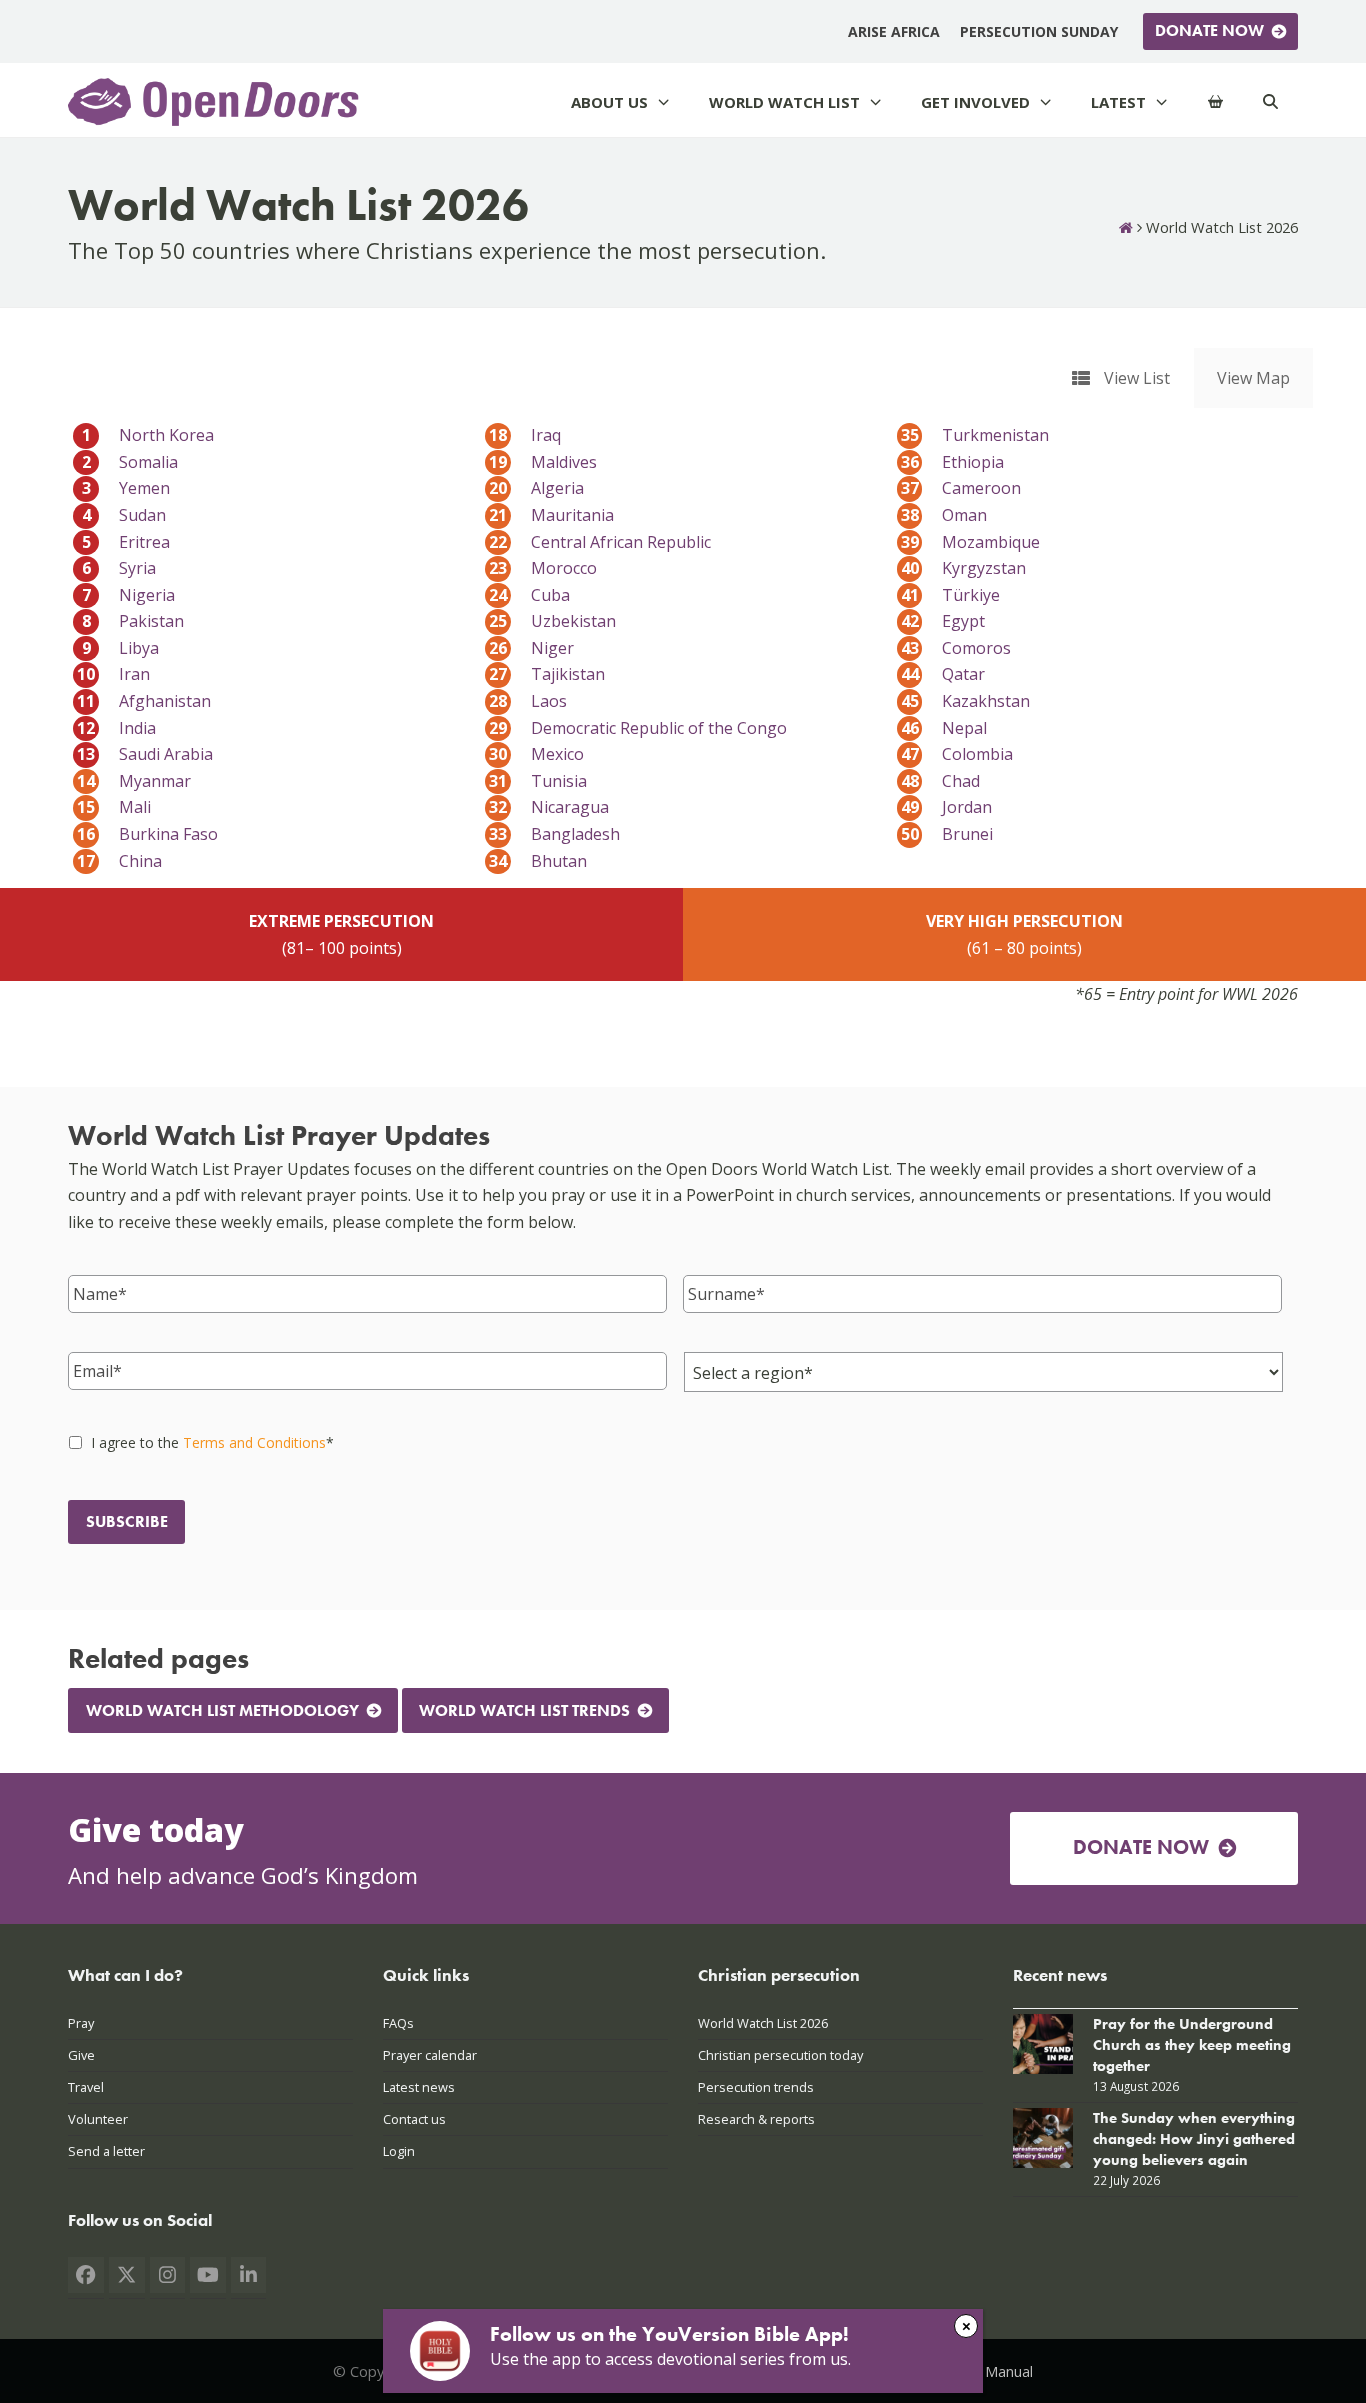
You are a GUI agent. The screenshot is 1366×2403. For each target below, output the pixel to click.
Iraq (525, 435)
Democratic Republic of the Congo (638, 728)
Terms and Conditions (254, 1442)
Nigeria (128, 595)
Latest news (419, 2087)
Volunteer (98, 2119)
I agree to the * (212, 1442)
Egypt (943, 621)
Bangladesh (554, 834)
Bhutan (538, 861)
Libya (120, 648)
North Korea (148, 435)
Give (81, 2055)
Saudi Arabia (145, 754)
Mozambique (971, 542)
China (119, 861)
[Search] (1270, 102)
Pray (81, 2023)
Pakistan (133, 621)
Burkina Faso (147, 834)
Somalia (130, 462)
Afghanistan (144, 701)
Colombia (957, 754)
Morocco (543, 568)
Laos (528, 701)
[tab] (1121, 378)
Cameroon (961, 488)
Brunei (947, 834)
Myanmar (134, 781)
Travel (86, 2087)
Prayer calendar (430, 2055)
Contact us (414, 2119)
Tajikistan (547, 674)
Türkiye (951, 595)
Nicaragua (549, 807)
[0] (1215, 102)
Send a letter (106, 2151)
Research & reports (756, 2119)
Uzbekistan (552, 621)
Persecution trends (756, 2087)
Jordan (947, 807)
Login (399, 2151)
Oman (944, 515)
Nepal (944, 728)
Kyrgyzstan (964, 568)
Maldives (543, 462)
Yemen (126, 488)
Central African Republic (600, 542)
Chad (941, 781)
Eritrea (126, 542)
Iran (113, 674)
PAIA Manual (991, 2371)
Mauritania (551, 515)
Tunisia (538, 781)
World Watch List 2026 (763, 2023)
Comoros (956, 648)
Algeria (536, 488)
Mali (114, 807)
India (116, 728)
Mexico (536, 754)
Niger (531, 648)
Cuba (529, 595)
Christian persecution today (780, 2055)
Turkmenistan (975, 435)
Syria (119, 568)
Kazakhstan (966, 701)
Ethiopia (953, 462)
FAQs (398, 2023)
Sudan (124, 515)
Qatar (943, 674)
